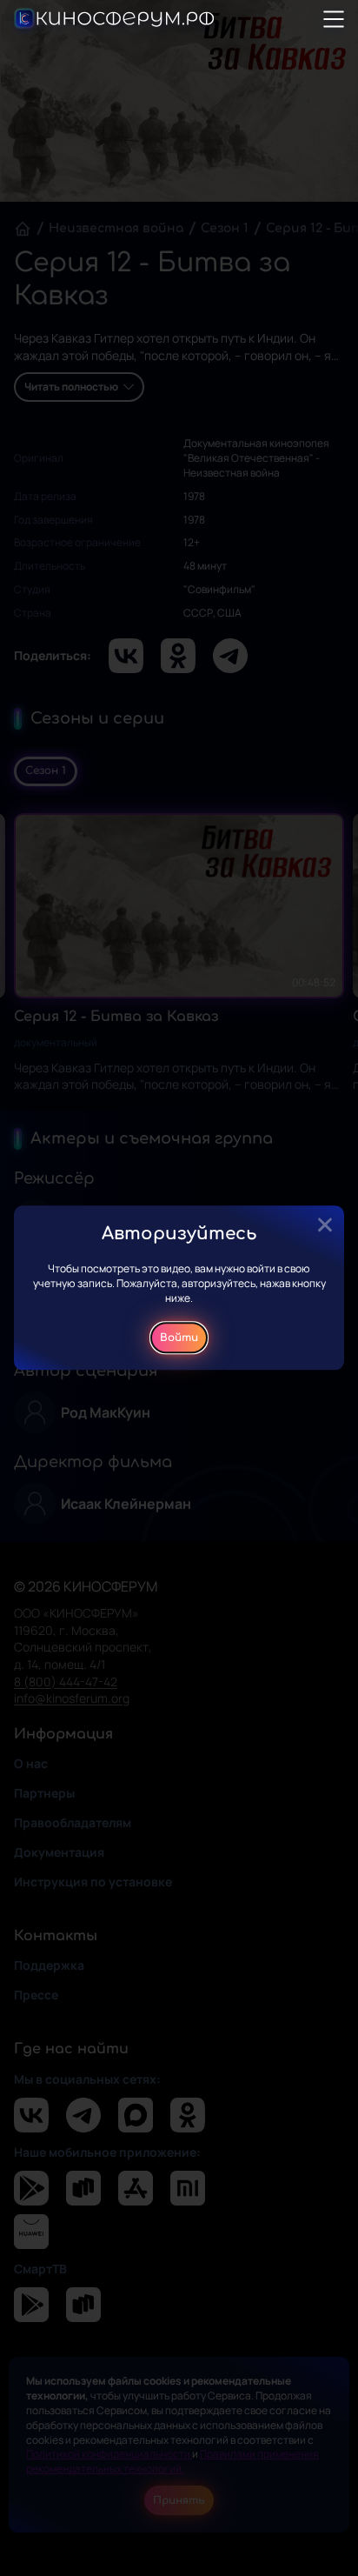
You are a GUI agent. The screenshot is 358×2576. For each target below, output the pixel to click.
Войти (179, 1338)
